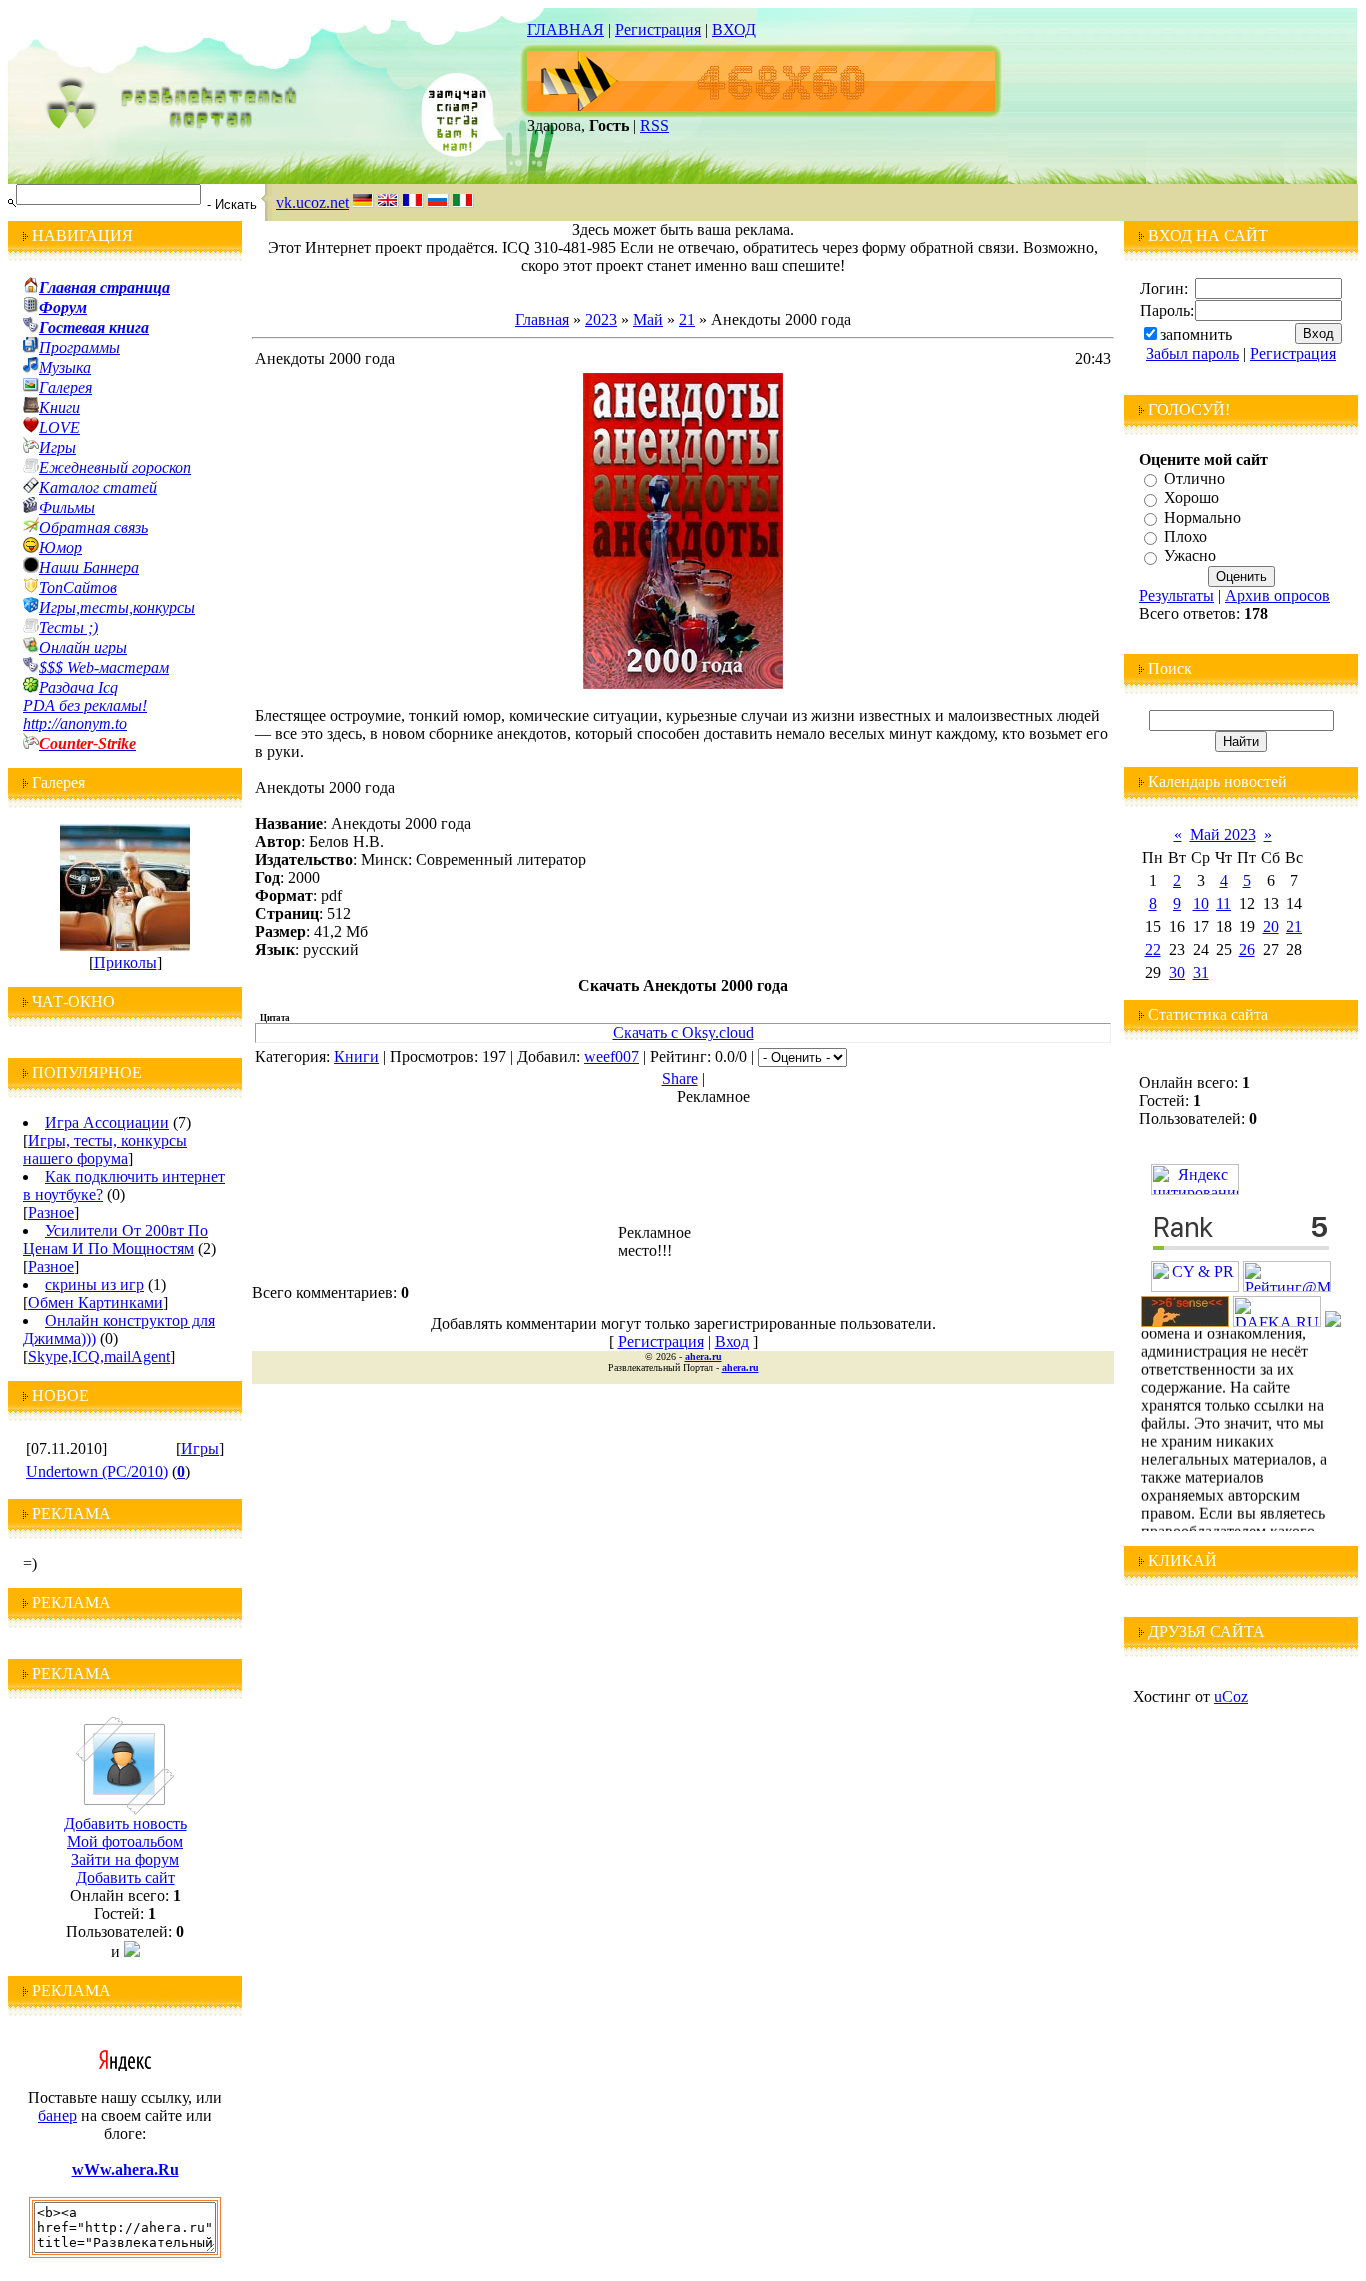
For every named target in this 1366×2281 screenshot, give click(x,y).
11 (1223, 903)
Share (680, 1078)
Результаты (1176, 595)
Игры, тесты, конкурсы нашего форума (105, 1149)
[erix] (1333, 1321)
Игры (200, 1448)
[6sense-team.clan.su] (1185, 1321)
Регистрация (658, 29)
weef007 (611, 1056)
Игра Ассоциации (107, 1122)
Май (648, 319)
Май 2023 (1223, 834)
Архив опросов (1277, 595)
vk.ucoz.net (312, 202)
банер (57, 2115)
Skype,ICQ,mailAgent (99, 1356)
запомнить (1196, 334)
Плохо (1185, 536)
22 (1153, 949)
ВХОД (734, 29)
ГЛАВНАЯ (565, 29)
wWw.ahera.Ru (125, 2169)
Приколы (125, 962)
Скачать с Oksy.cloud (683, 1032)
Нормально (1202, 517)
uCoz (1231, 1696)
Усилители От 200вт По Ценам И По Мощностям (115, 1239)
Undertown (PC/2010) (97, 1471)
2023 (601, 319)
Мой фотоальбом (125, 1841)
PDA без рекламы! (85, 705)
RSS (654, 125)
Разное (51, 1212)
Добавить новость (125, 1823)
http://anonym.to (75, 723)
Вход (732, 1341)
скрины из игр (94, 1284)
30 (1177, 972)
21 (687, 319)
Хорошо (1191, 498)
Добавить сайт (125, 1877)
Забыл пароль (1192, 353)
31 (1201, 972)
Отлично (1194, 478)
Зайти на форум (125, 1859)
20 (1271, 926)
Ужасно (1190, 556)
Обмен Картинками (95, 1302)
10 (1201, 903)
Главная (542, 319)
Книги (356, 1056)
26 (1247, 949)
